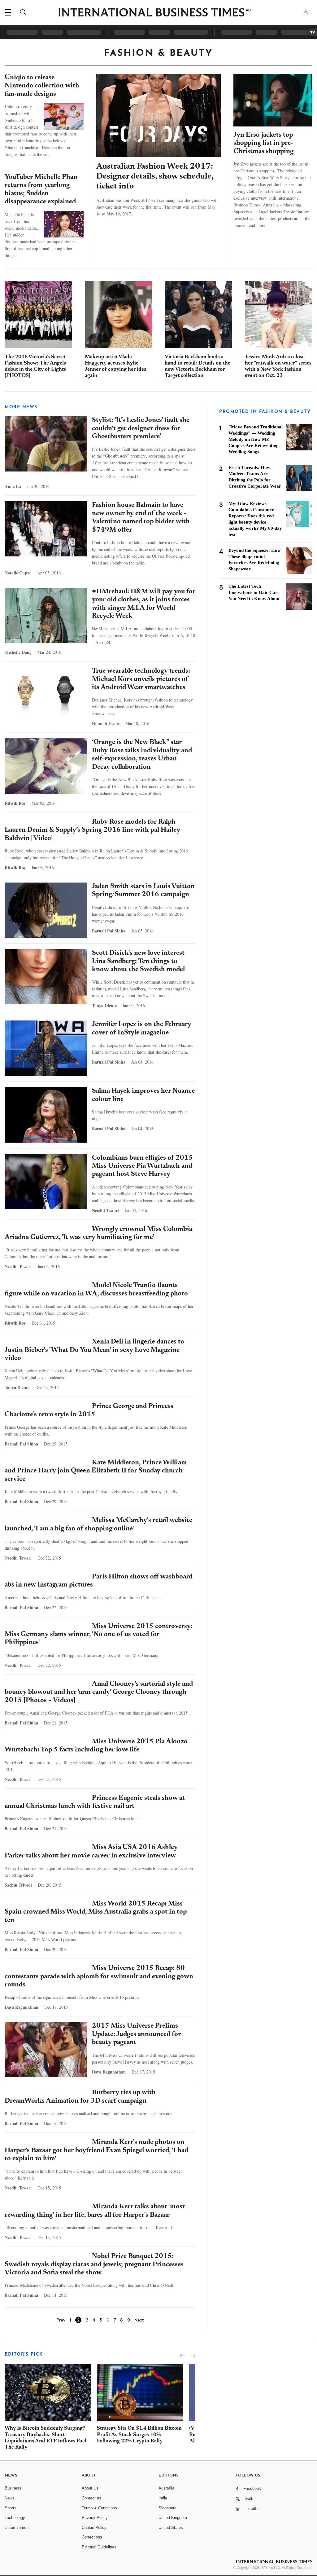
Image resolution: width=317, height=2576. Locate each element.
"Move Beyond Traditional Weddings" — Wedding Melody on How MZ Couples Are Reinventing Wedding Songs (256, 439)
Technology (15, 2518)
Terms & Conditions (99, 2508)
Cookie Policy (94, 2527)
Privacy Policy (95, 2518)
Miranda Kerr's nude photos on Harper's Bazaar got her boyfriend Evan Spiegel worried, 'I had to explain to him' (96, 2151)
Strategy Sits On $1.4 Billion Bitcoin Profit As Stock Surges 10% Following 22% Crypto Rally (139, 2435)
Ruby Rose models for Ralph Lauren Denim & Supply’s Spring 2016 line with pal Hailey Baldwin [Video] (92, 830)
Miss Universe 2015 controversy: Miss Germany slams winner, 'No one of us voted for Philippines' (99, 1635)
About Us (90, 2488)
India (163, 2498)
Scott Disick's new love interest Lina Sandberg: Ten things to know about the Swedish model (138, 961)
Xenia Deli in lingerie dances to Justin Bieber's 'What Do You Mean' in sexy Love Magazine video (94, 1350)
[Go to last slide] (182, 2356)
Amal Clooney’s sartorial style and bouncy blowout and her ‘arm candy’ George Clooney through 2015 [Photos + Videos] (99, 1692)
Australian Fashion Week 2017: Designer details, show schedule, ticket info (155, 177)
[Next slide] (193, 2356)
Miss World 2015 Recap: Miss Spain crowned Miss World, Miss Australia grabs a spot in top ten (96, 1912)
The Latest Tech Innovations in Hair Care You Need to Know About (254, 592)
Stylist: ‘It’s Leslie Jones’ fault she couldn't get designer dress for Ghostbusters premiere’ (141, 429)
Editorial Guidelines (99, 2547)
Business (13, 2488)
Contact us (91, 2498)
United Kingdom (173, 2518)
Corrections (92, 2537)
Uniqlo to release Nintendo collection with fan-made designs (42, 86)
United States (171, 2527)
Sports (11, 2508)
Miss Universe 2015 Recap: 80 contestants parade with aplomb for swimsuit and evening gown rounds (99, 1977)
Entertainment (17, 2527)
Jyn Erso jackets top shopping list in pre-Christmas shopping (263, 143)
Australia (166, 2488)
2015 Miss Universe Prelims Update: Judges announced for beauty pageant (136, 2034)
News (10, 2498)
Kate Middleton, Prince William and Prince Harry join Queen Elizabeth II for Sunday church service (96, 1471)
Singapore (167, 2508)
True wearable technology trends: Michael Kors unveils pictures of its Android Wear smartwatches (141, 679)
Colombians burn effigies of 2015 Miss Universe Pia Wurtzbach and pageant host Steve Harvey (142, 1166)
